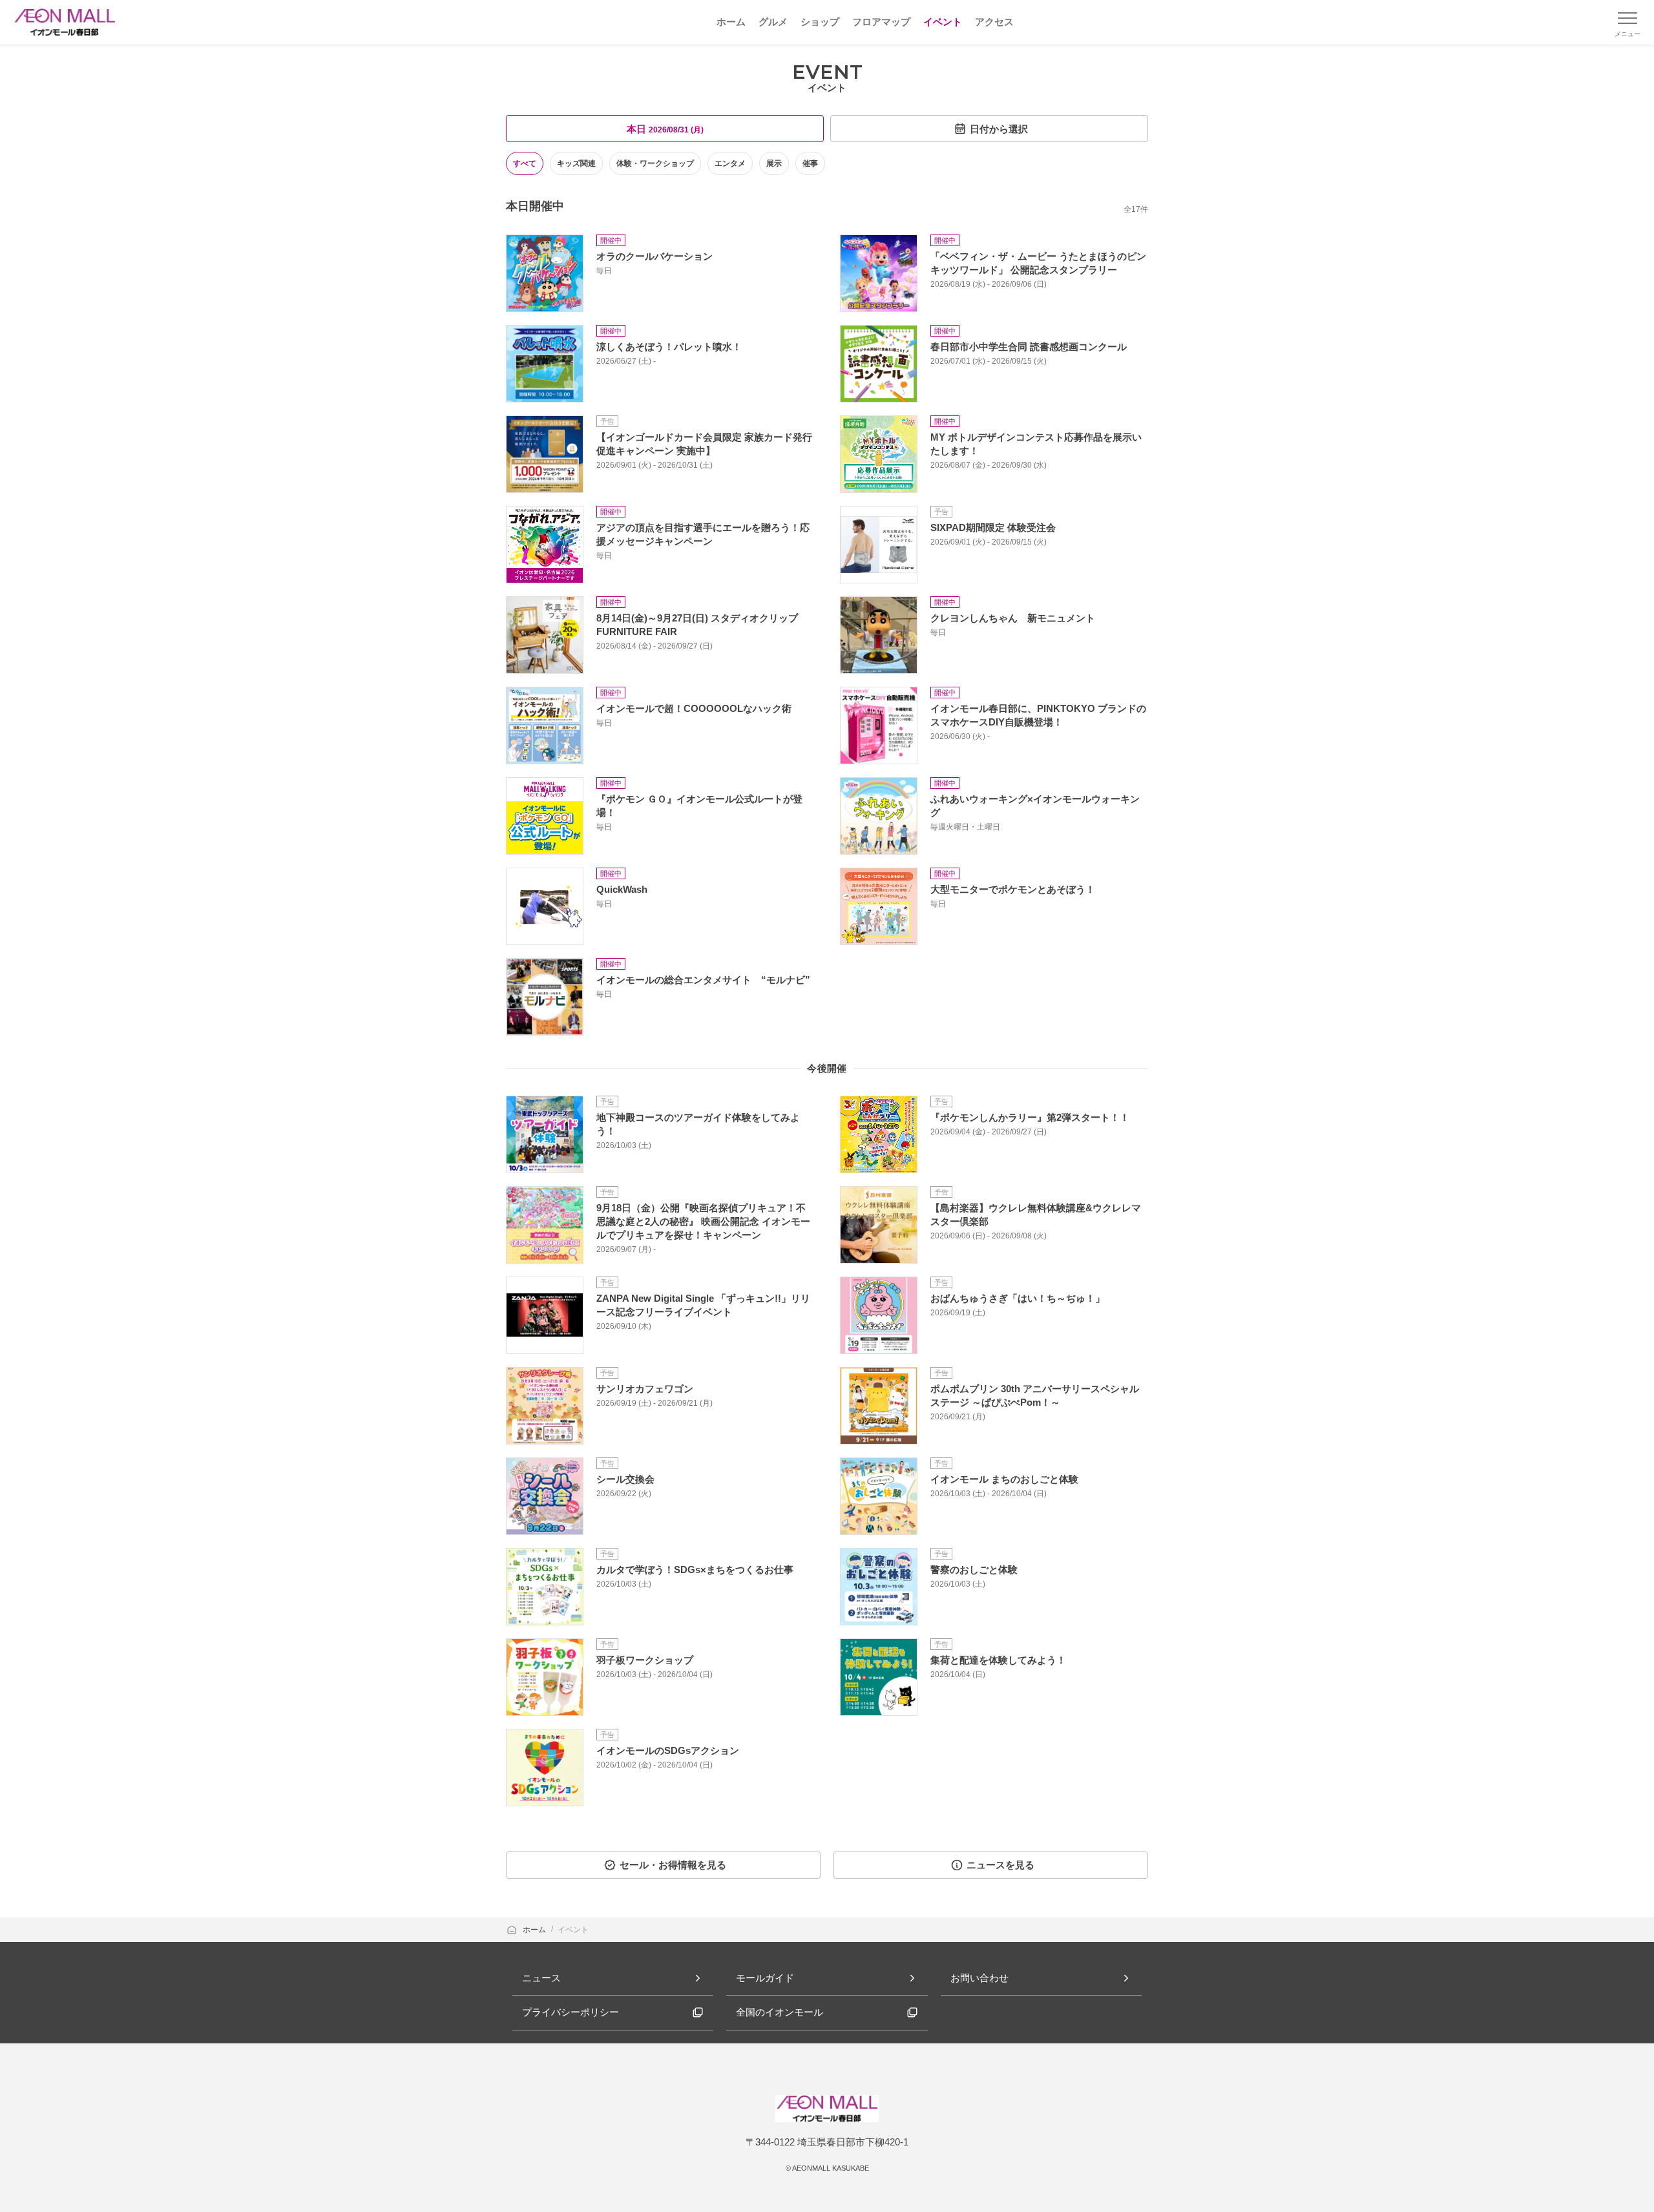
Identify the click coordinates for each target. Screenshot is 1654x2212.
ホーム (535, 1930)
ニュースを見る (1000, 1865)
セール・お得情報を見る (673, 1865)
